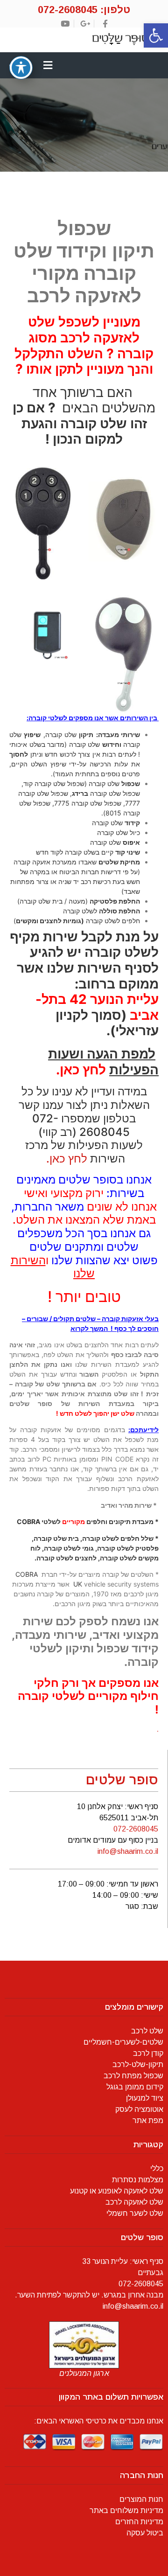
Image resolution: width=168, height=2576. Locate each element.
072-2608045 (136, 1829)
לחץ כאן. (65, 1159)
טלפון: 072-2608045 (84, 10)
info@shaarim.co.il (128, 1851)
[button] (156, 35)
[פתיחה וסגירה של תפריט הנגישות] (21, 68)
